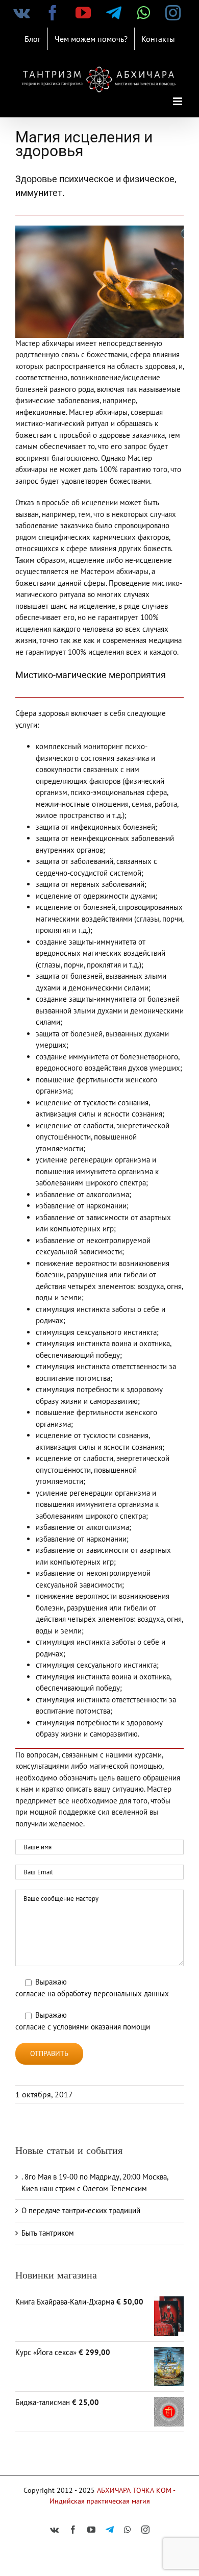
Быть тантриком (48, 2233)
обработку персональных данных (113, 1993)
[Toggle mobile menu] (178, 101)
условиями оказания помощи (102, 2027)
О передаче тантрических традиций (81, 2210)
